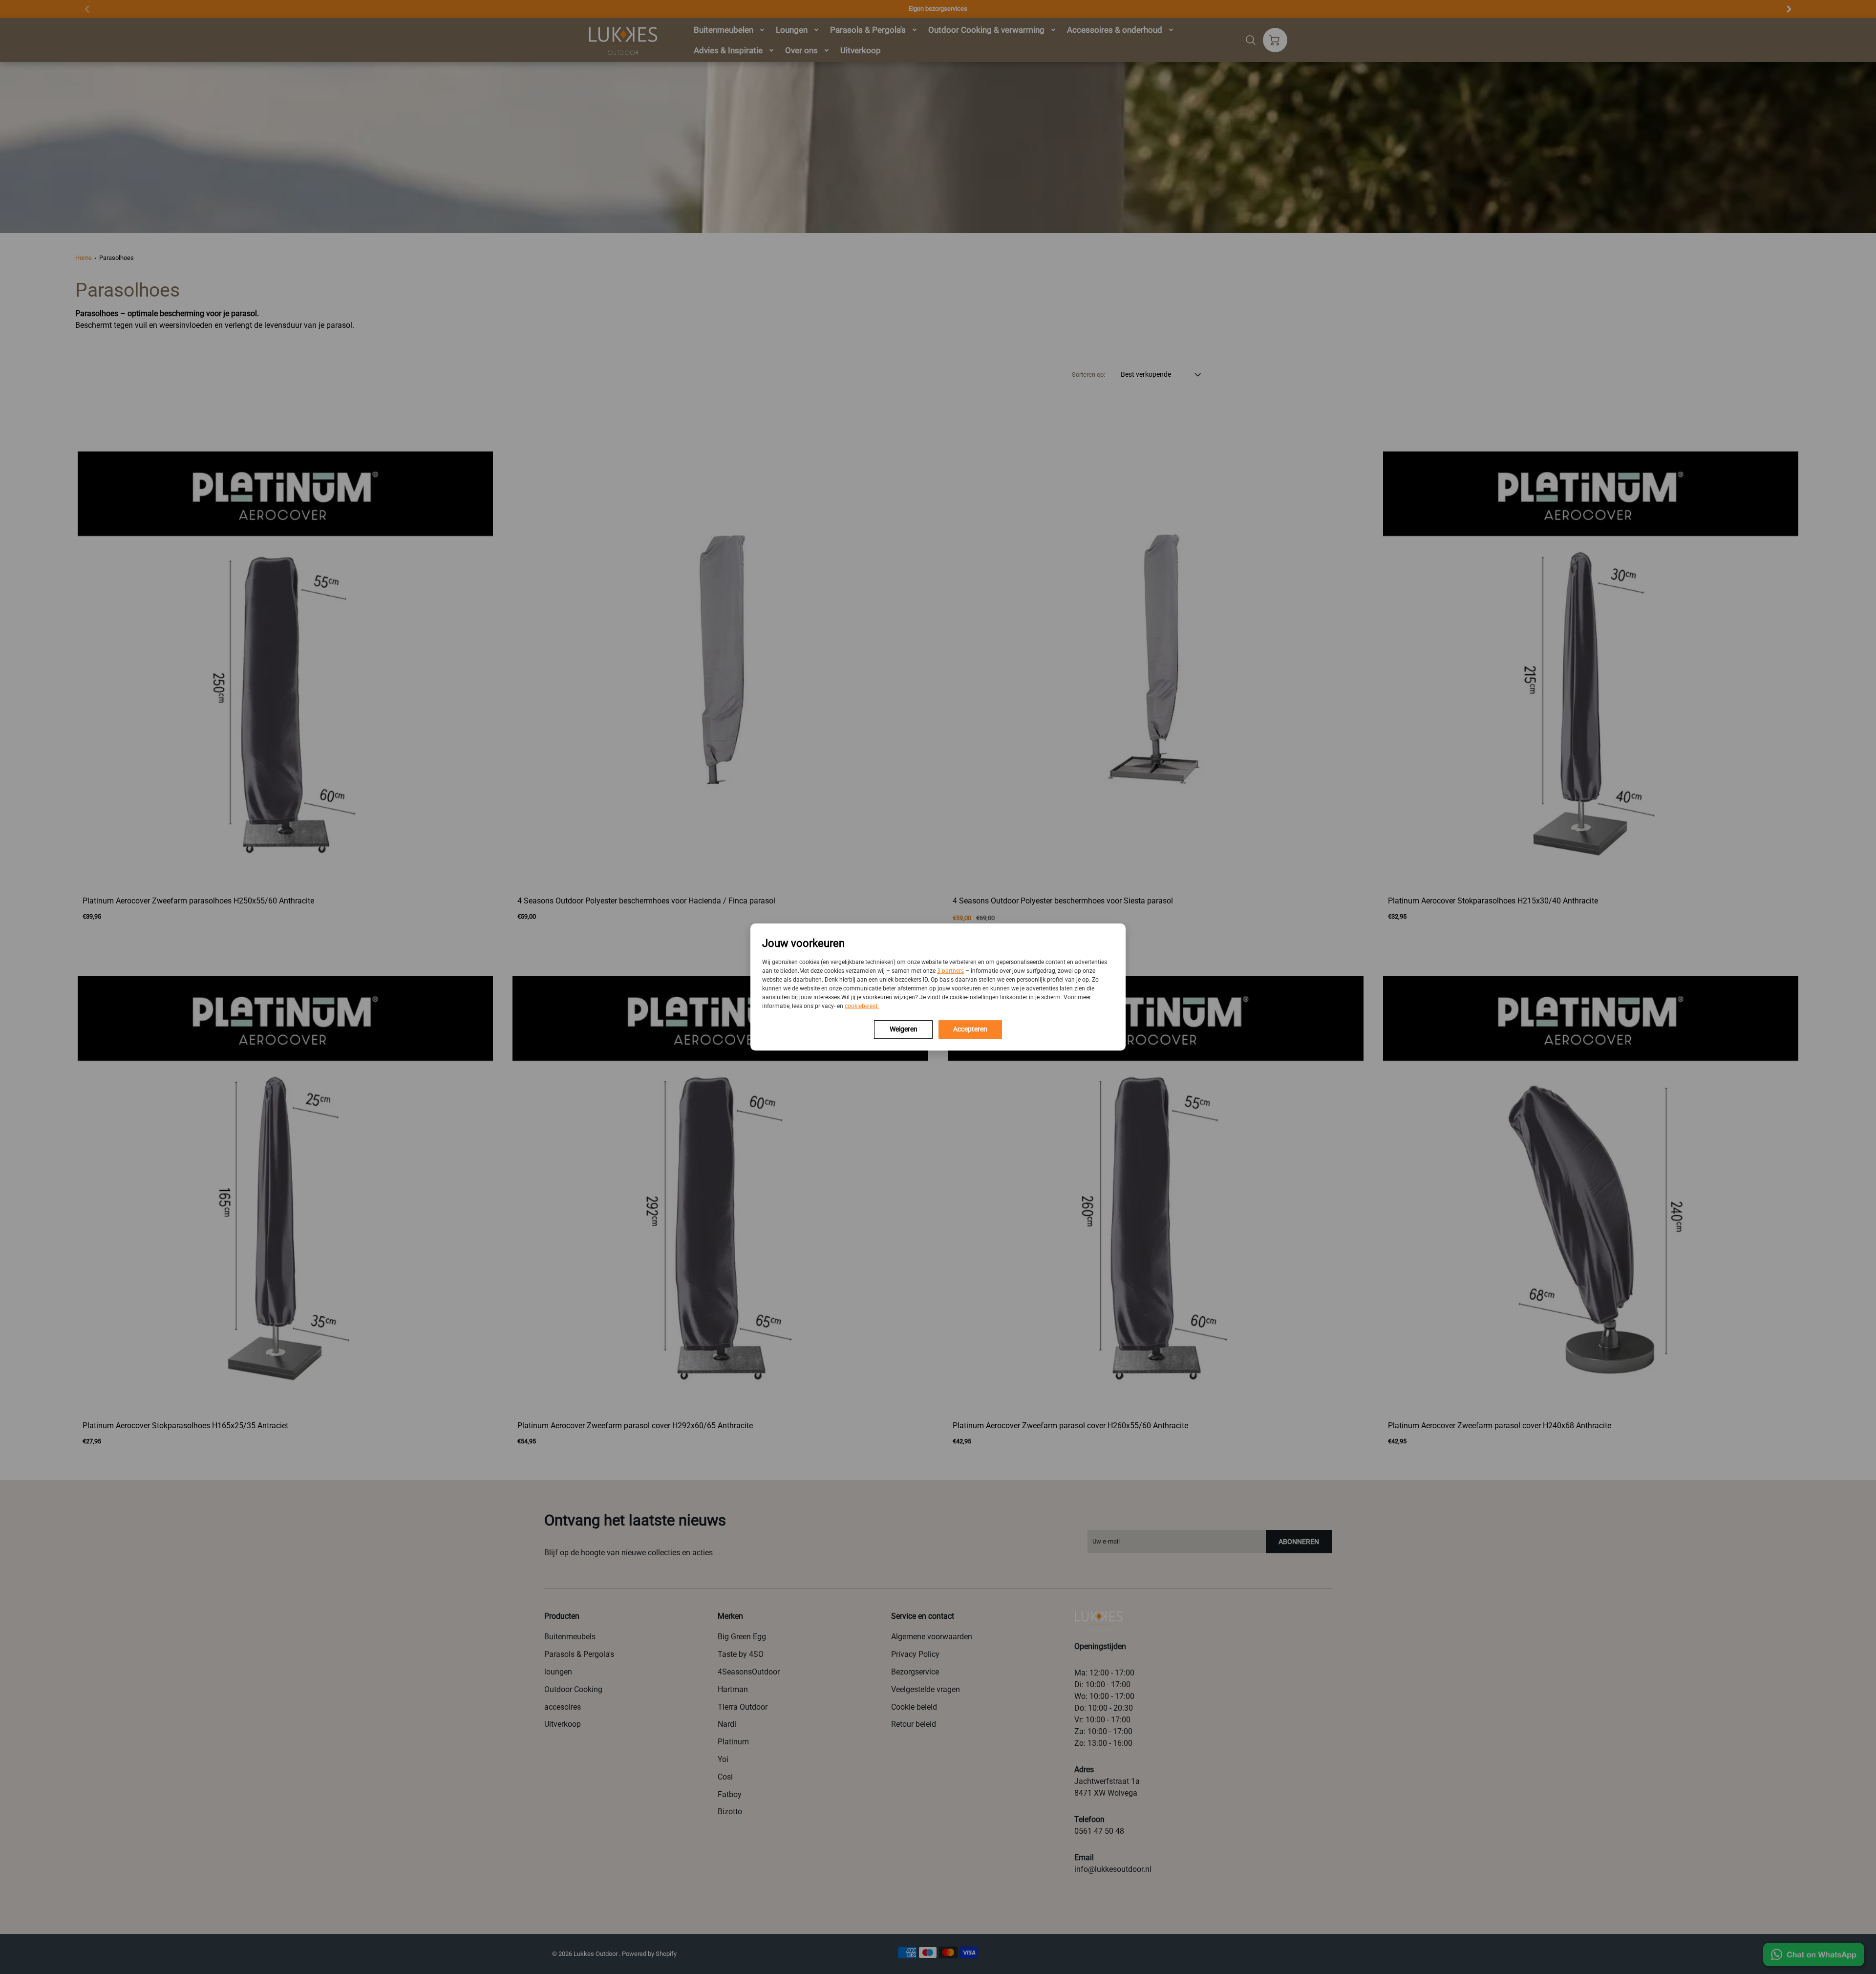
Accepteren (970, 1029)
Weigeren (904, 1029)
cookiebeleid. (862, 1006)
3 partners (950, 971)
